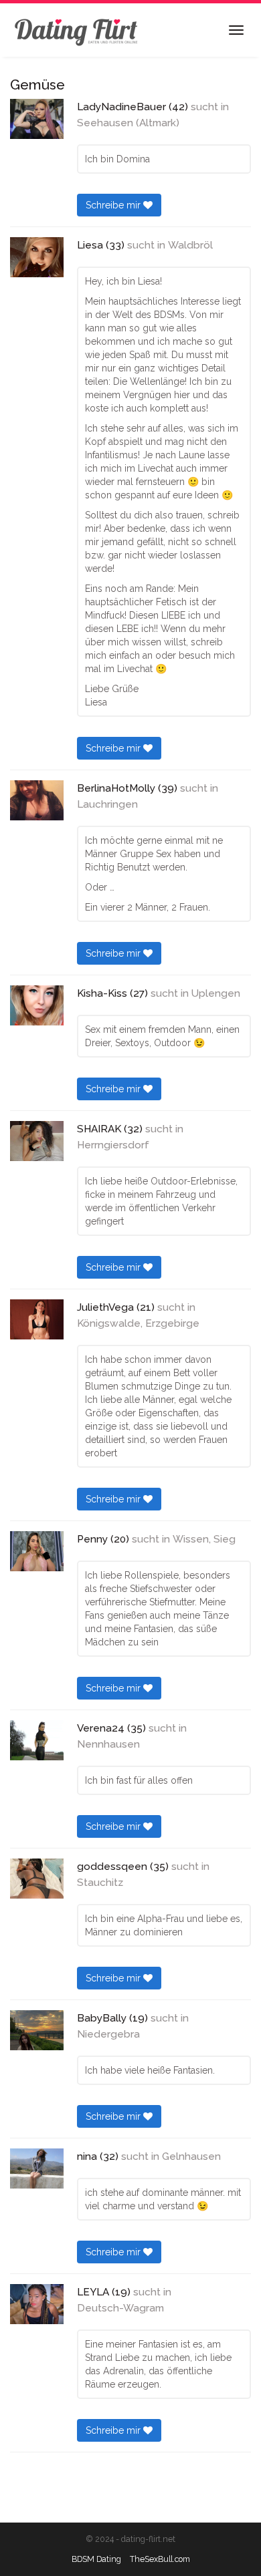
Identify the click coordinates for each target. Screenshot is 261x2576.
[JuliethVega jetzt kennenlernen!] (37, 1319)
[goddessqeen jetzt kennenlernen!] (37, 1879)
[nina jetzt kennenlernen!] (37, 2168)
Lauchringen (107, 804)
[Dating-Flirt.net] (77, 30)
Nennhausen (108, 1744)
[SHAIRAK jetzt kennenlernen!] (37, 1141)
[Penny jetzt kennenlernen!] (37, 1551)
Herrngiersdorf (113, 1145)
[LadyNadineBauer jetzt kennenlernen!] (37, 119)
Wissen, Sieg (204, 1539)
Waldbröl (190, 245)
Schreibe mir (114, 205)
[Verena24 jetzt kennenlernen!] (37, 1740)
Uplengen (216, 993)
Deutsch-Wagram (120, 2308)
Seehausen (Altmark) (128, 123)
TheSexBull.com (160, 2559)
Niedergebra (108, 2034)
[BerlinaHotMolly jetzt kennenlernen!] (37, 800)
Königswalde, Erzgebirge (138, 1323)
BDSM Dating (96, 2559)
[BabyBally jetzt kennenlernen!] (37, 2030)
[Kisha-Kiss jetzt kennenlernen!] (37, 1005)
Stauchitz (100, 1883)
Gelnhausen (191, 2156)
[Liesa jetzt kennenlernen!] (37, 257)
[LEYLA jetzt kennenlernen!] (37, 2304)
